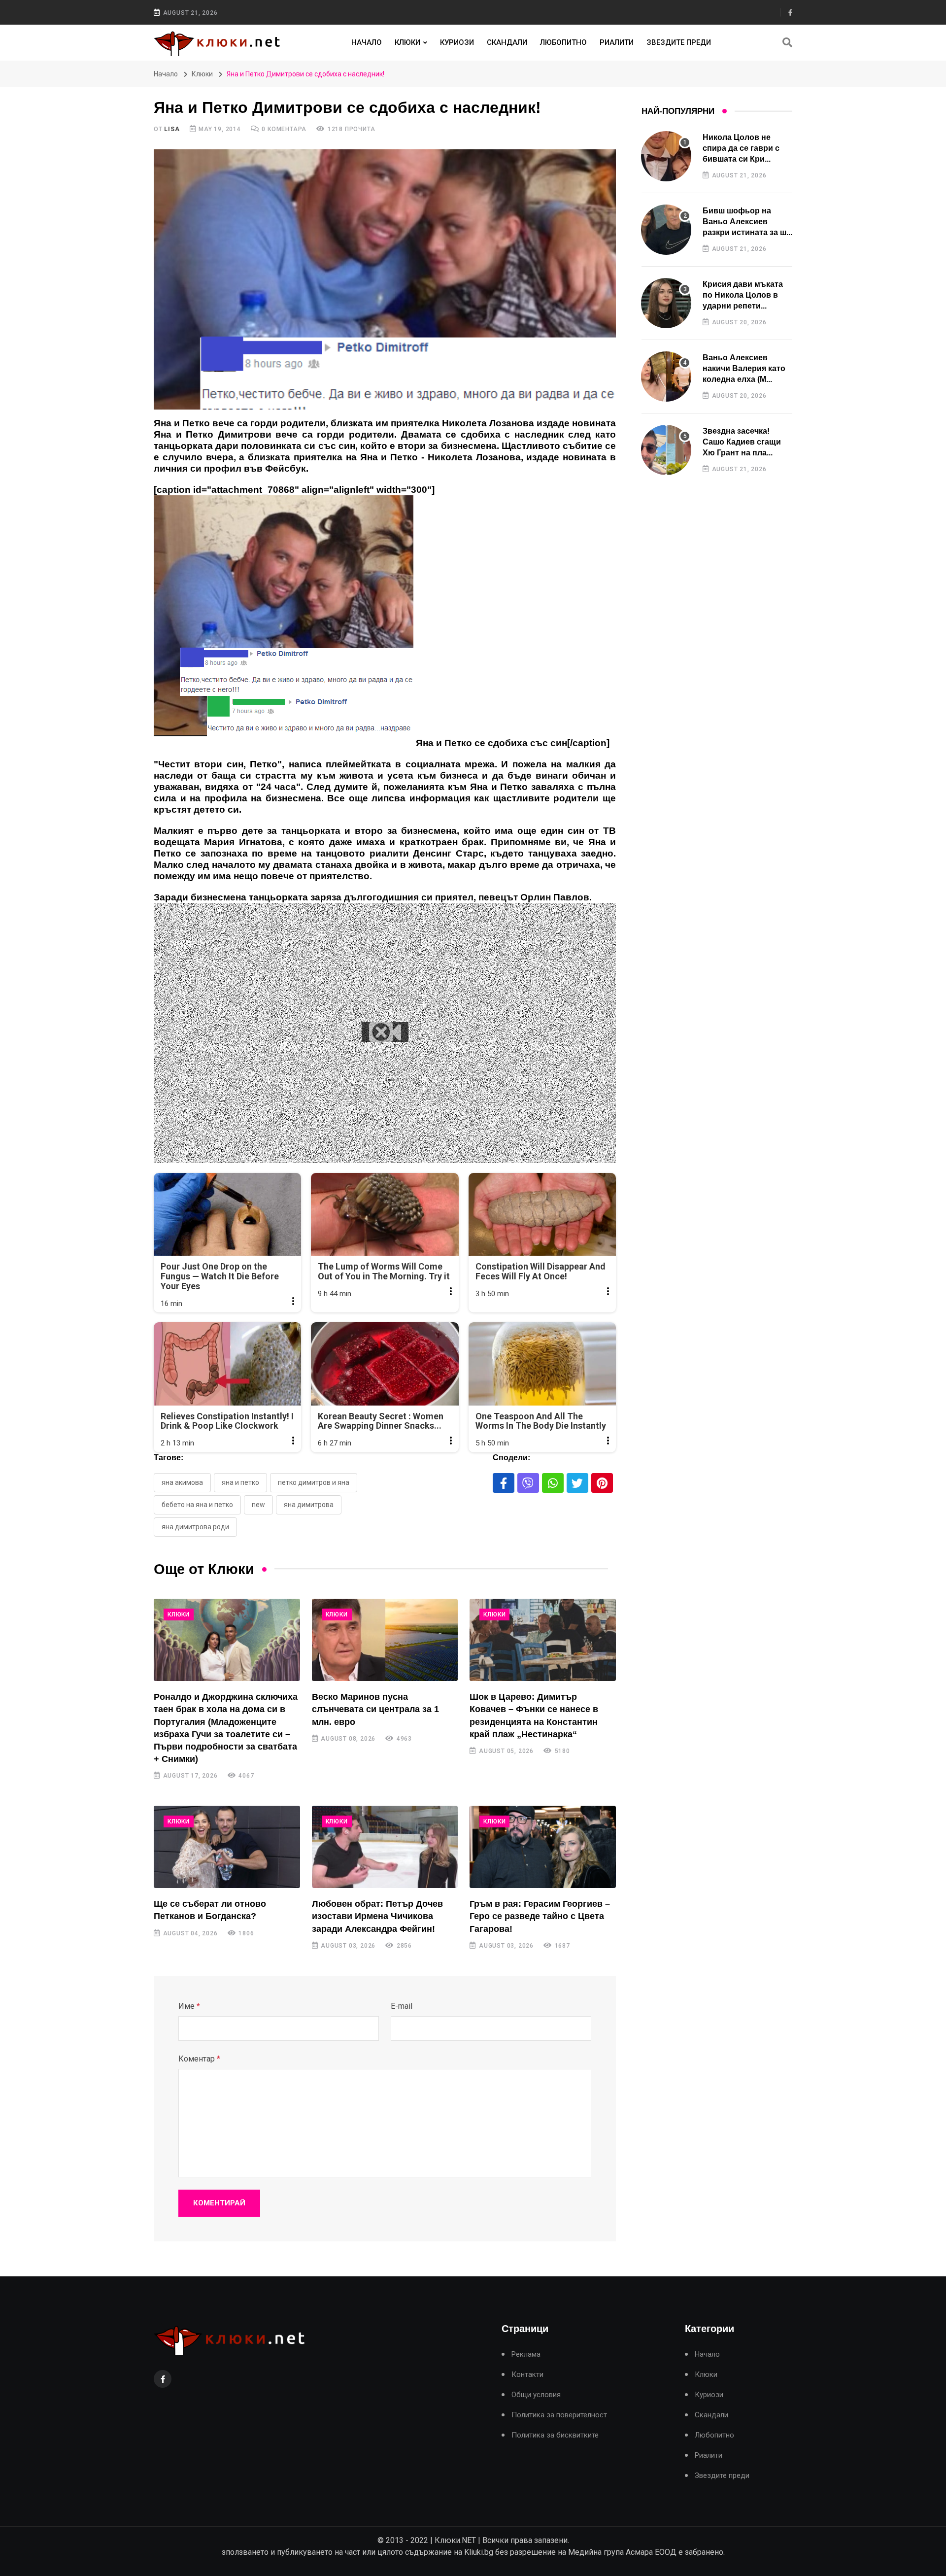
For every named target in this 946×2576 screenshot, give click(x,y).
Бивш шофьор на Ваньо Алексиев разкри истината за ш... (747, 222)
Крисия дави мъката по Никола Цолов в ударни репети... (743, 295)
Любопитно (563, 42)
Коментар (199, 2059)
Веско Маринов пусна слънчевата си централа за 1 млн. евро (375, 1709)
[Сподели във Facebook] (504, 1483)
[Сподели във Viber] (528, 1483)
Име (189, 2006)
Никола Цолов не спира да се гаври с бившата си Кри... (741, 148)
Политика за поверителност (559, 2415)
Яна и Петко (240, 1482)
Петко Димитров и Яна (314, 1482)
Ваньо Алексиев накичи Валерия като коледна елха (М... (744, 369)
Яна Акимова (182, 1482)
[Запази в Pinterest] (602, 1483)
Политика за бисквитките (555, 2435)
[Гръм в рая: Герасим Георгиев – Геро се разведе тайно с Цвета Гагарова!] (543, 1847)
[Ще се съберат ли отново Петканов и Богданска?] (227, 1847)
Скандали (507, 42)
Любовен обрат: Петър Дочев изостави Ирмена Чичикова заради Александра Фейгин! (377, 1916)
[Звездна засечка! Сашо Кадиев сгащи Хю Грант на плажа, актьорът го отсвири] (666, 450)
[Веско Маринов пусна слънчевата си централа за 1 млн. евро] (385, 1640)
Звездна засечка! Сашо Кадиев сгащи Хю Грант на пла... (742, 442)
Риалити (617, 42)
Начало (367, 42)
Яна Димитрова (309, 1505)
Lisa (172, 129)
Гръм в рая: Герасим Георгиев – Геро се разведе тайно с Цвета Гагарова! (540, 1916)
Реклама (526, 2354)
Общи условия (536, 2395)
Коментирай (219, 2203)
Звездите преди (679, 42)
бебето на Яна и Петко (197, 1505)
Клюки (407, 42)
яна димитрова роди (195, 1527)
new (258, 1505)
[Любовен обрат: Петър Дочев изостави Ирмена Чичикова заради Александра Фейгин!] (385, 1847)
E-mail (402, 2006)
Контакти (527, 2375)
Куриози (457, 42)
